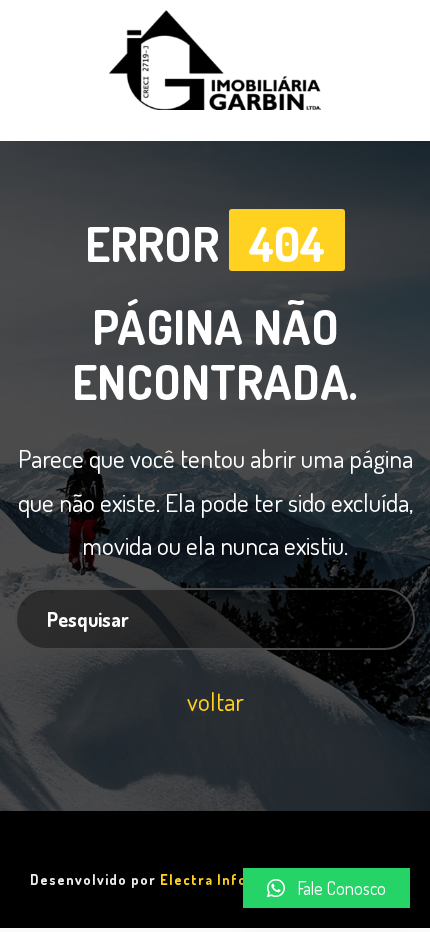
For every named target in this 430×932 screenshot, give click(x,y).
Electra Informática (230, 879)
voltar (215, 701)
